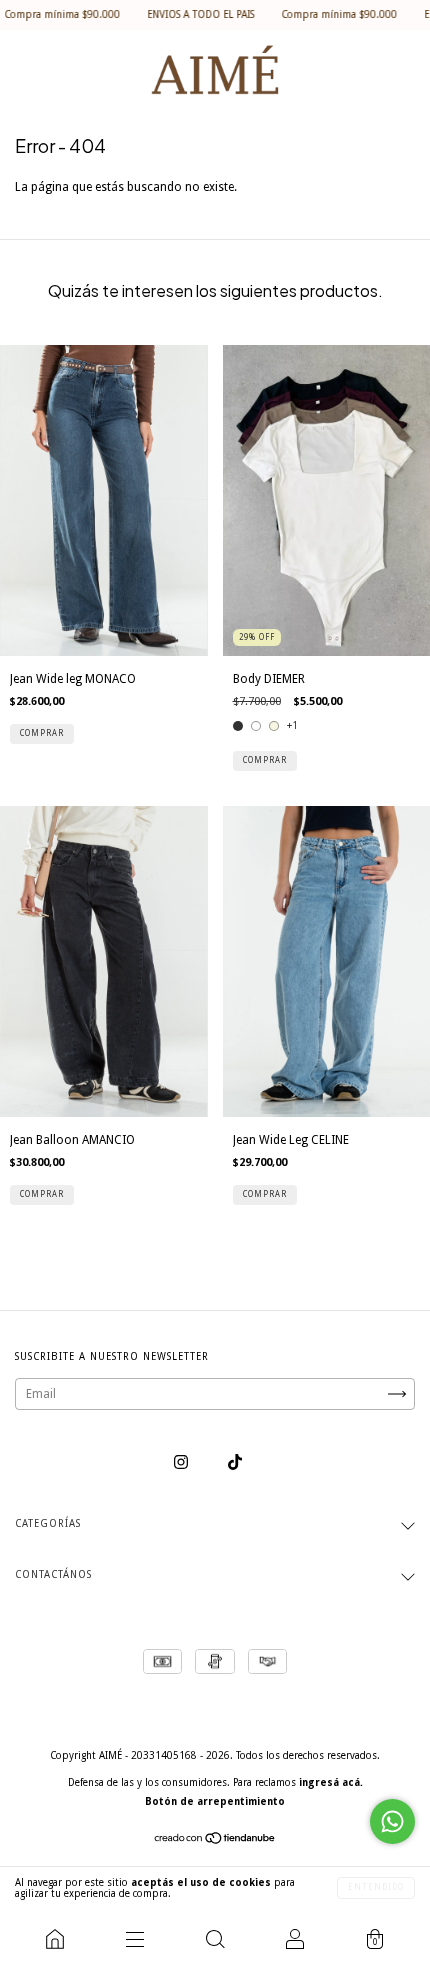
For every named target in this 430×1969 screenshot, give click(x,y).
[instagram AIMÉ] (182, 1463)
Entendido (376, 1887)
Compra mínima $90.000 (309, 14)
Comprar (42, 733)
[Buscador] (215, 1939)
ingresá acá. (331, 1782)
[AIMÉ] (55, 1939)
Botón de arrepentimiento (215, 1801)
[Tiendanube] (215, 1841)
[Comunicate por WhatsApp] (392, 1821)
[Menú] (135, 1939)
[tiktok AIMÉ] (235, 1463)
